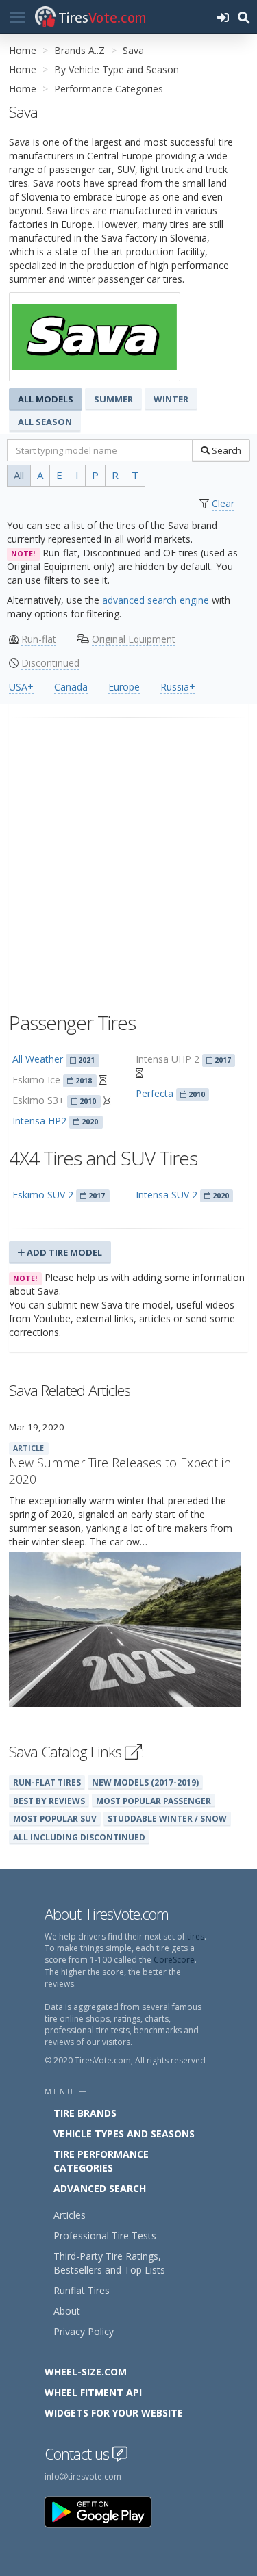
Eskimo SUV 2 (43, 1195)
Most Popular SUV (55, 1818)
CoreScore (174, 1960)
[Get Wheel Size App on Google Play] (106, 2511)
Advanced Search (100, 2188)
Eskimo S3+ (38, 1100)
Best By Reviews (49, 1801)
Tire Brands (85, 2113)
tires (196, 1936)
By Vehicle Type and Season (117, 69)
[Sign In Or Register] (223, 17)
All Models (46, 399)
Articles (70, 2215)
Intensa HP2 (39, 1121)
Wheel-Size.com (86, 2372)
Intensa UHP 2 (168, 1059)
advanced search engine (156, 600)
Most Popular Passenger (154, 1801)
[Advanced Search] (243, 17)
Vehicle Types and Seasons (124, 2134)
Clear (223, 503)
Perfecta (155, 1093)
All (19, 475)
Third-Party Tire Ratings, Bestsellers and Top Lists (109, 2263)
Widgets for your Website (114, 2413)
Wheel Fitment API (93, 2392)
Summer (113, 399)
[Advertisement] (128, 859)
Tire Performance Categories (101, 2161)
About (67, 2311)
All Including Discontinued (79, 1837)
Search (225, 450)
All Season (45, 422)
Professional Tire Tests (105, 2236)
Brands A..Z (79, 50)
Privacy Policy (84, 2331)
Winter (171, 399)
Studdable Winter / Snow (167, 1818)
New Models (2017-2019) (145, 1782)
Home (23, 50)
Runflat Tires (82, 2290)
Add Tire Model (63, 1252)
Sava (133, 50)
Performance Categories (109, 89)
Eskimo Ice (36, 1080)
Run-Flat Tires (47, 1782)
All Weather (38, 1059)
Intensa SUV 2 (167, 1195)
